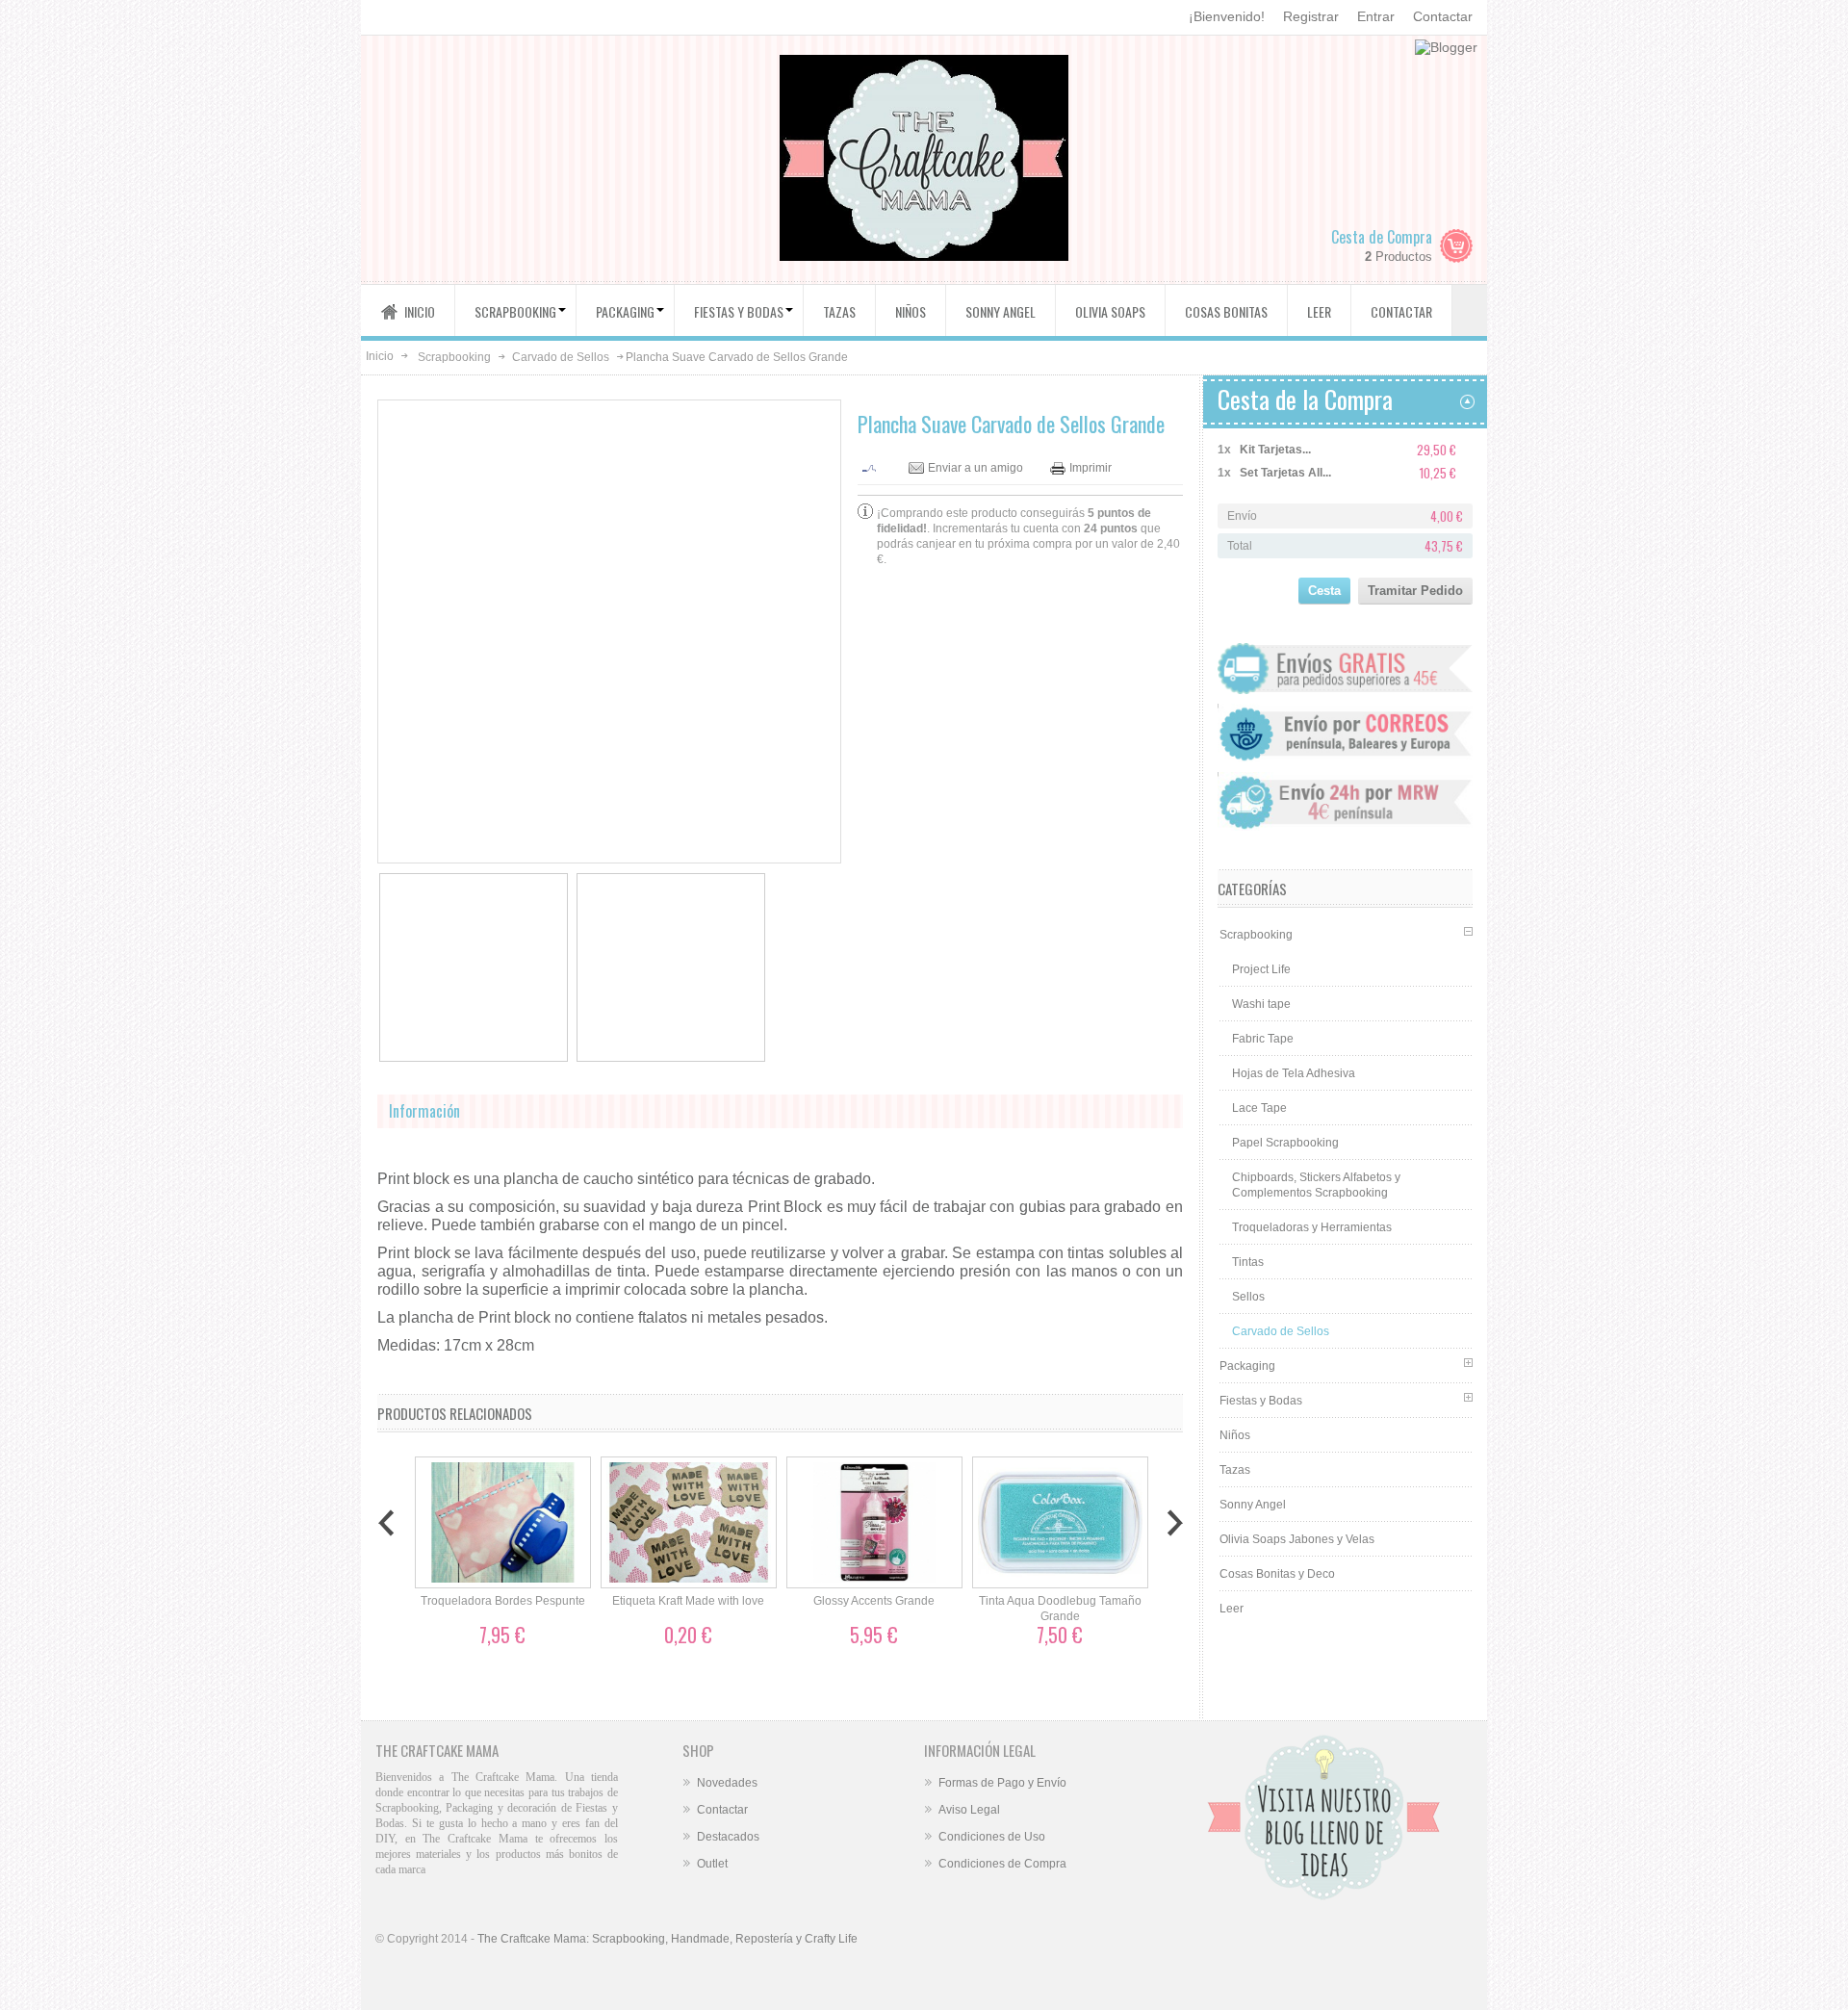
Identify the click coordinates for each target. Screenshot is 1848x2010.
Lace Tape (1259, 1108)
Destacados (728, 1837)
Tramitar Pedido (1415, 591)
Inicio (380, 356)
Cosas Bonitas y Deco (1277, 1574)
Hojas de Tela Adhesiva (1294, 1073)
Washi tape (1261, 1004)
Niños (1235, 1435)
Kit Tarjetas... (1275, 450)
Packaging (1247, 1366)
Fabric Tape (1263, 1039)
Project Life (1261, 969)
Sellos (1248, 1297)
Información (424, 1111)
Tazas (1235, 1470)
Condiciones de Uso (992, 1837)
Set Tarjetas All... (1285, 473)
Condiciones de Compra (1002, 1864)
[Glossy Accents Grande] (874, 1523)
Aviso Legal (969, 1810)
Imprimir (1091, 468)
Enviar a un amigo (975, 468)
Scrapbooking (454, 357)
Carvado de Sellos (561, 357)
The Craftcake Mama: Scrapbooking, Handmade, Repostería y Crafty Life (667, 1939)
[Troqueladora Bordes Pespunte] (503, 1523)
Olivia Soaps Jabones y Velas (1297, 1539)
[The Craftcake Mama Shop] (924, 160)
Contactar (1443, 16)
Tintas (1248, 1262)
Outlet (712, 1864)
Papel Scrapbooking (1285, 1143)
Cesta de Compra (1382, 237)
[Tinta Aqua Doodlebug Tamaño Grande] (1060, 1523)
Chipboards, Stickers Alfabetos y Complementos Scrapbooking (1316, 1185)
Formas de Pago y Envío (1002, 1783)
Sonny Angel (1253, 1505)
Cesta (1324, 591)
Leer (1232, 1609)
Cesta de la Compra (1305, 399)
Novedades (727, 1783)
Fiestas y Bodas (1261, 1401)
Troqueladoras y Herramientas (1312, 1227)
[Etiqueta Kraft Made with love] (689, 1523)
